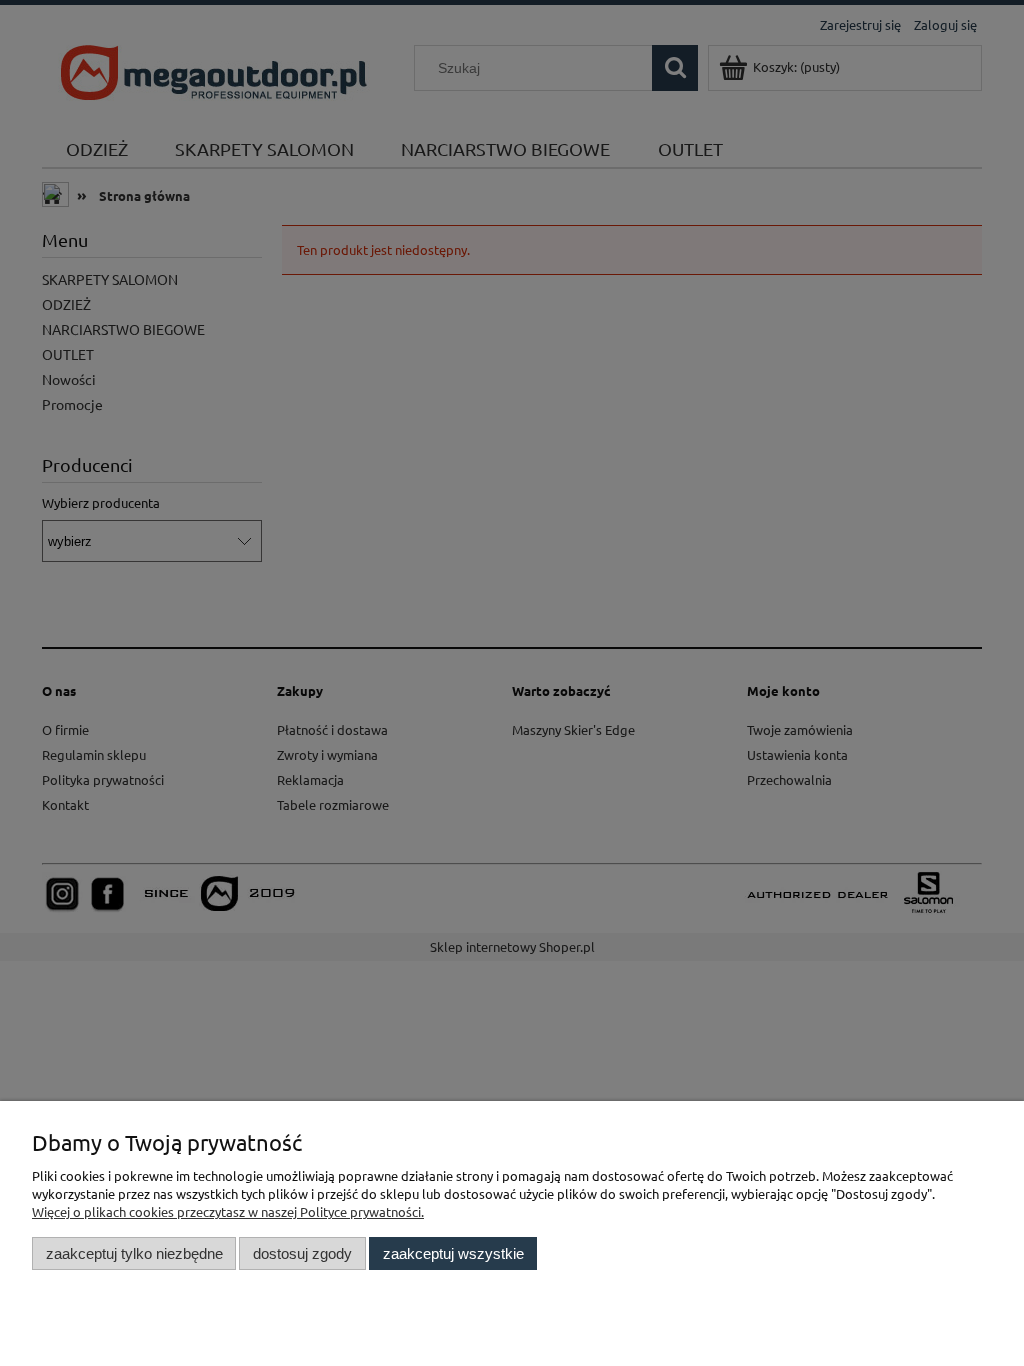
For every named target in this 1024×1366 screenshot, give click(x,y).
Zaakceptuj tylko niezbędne (134, 1253)
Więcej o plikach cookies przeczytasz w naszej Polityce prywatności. (228, 1211)
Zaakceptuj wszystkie (453, 1253)
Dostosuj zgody (302, 1253)
